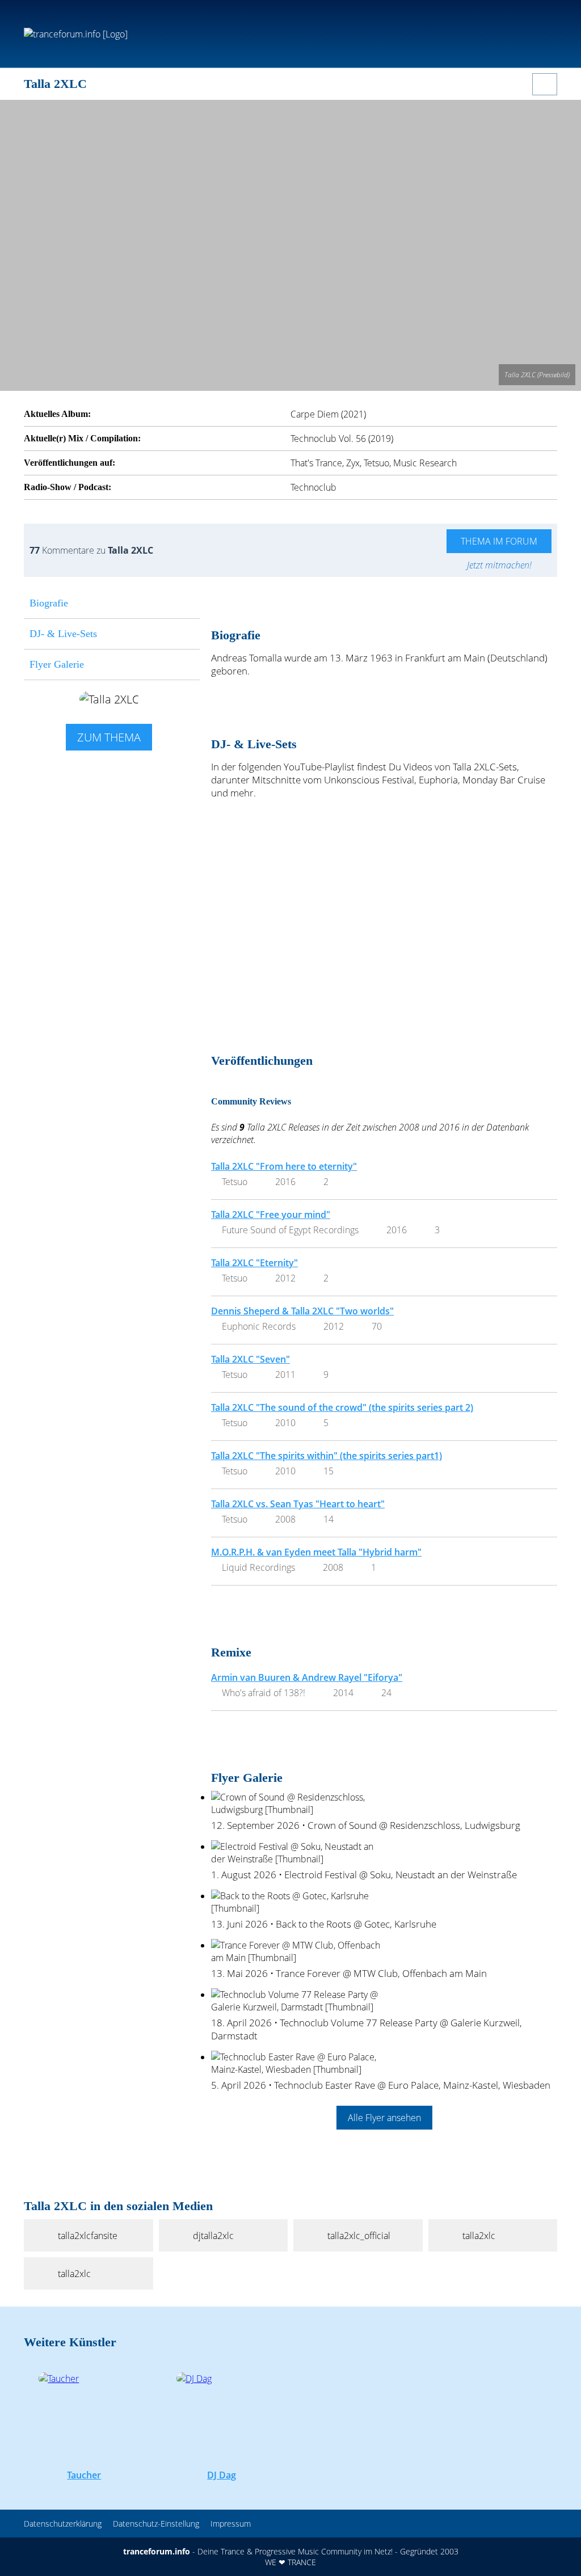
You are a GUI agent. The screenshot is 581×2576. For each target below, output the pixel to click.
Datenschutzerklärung (63, 2524)
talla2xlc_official (359, 2236)
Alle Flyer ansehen (384, 2118)
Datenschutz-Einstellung (156, 2524)
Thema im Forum (499, 541)
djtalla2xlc (213, 2236)
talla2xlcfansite (88, 2236)
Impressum (231, 2524)
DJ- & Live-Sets (63, 634)
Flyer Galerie (57, 664)
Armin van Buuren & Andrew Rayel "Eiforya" (307, 1677)
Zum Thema (109, 737)
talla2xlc (479, 2236)
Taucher (84, 2475)
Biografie (49, 603)
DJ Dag (222, 2475)
